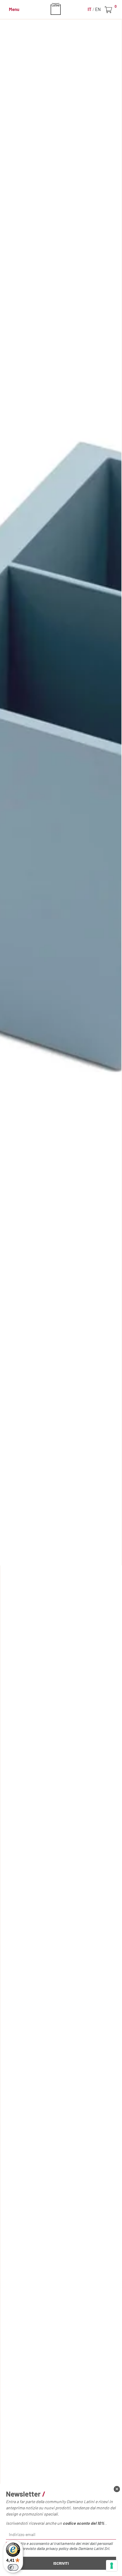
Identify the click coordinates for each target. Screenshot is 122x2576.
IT (90, 9)
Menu (14, 9)
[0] (109, 10)
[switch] (13, 2567)
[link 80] (117, 2489)
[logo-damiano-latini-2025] (61, 9)
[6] (112, 2566)
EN (98, 9)
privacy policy (57, 2548)
